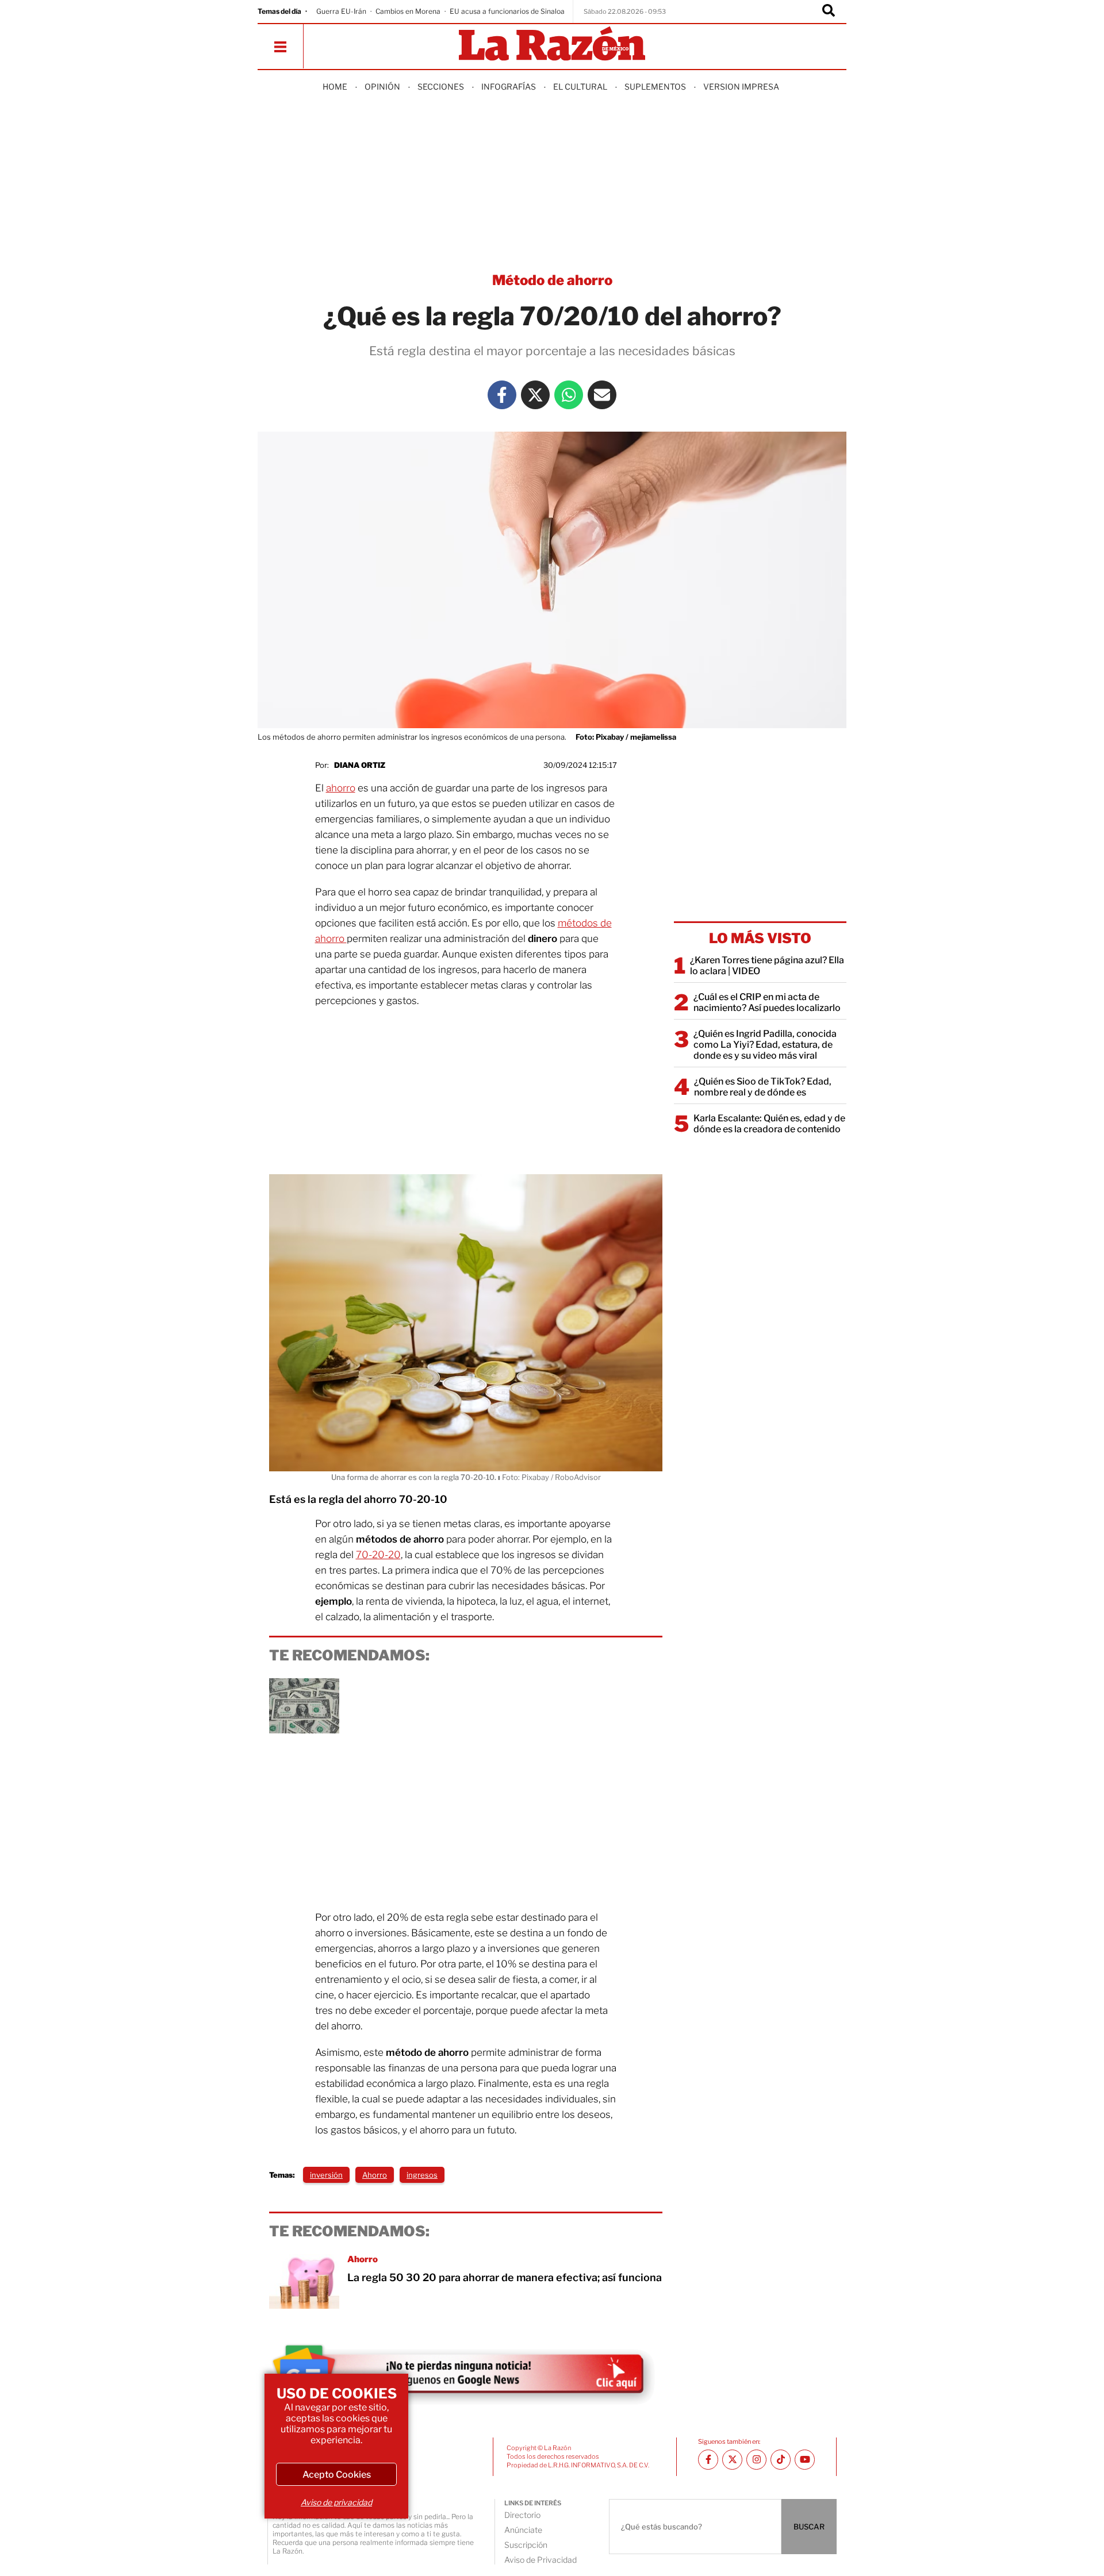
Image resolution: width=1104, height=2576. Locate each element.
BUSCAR (809, 2527)
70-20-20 (378, 1555)
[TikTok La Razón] (781, 2460)
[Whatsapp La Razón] (569, 395)
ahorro (341, 788)
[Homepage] (552, 45)
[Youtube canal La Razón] (805, 2460)
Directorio (522, 2515)
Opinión (382, 86)
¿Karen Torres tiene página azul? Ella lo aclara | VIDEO (767, 966)
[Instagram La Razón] (756, 2460)
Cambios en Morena (408, 11)
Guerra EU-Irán (341, 11)
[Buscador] (829, 11)
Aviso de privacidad (336, 2502)
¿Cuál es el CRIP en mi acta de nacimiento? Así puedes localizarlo (767, 1002)
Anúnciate (523, 2530)
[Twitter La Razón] (535, 395)
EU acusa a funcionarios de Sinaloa (507, 11)
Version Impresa (741, 86)
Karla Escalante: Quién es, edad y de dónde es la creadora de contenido (769, 1124)
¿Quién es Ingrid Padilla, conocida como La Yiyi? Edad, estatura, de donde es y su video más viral (765, 1045)
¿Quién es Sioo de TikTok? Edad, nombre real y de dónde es (763, 1087)
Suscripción (526, 2545)
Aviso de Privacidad (540, 2560)
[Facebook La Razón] (502, 395)
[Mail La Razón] (602, 395)
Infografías (509, 86)
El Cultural (580, 86)
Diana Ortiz (360, 765)
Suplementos (655, 86)
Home (335, 86)
